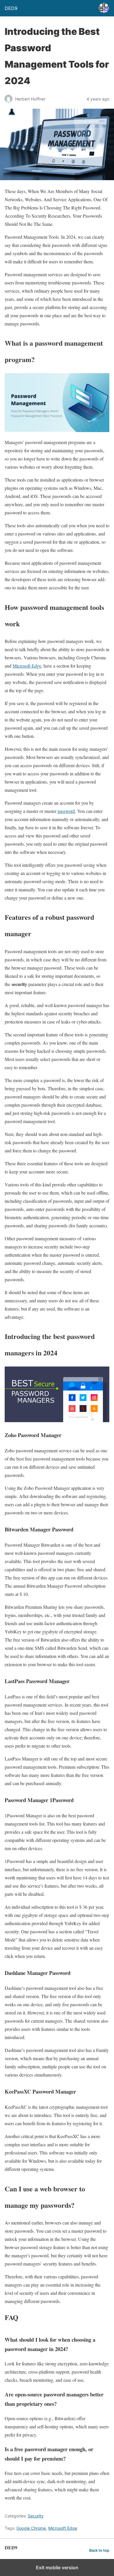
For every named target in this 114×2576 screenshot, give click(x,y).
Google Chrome (31, 2528)
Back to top (99, 2550)
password (66, 811)
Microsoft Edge (27, 666)
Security (36, 2516)
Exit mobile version (57, 2568)
